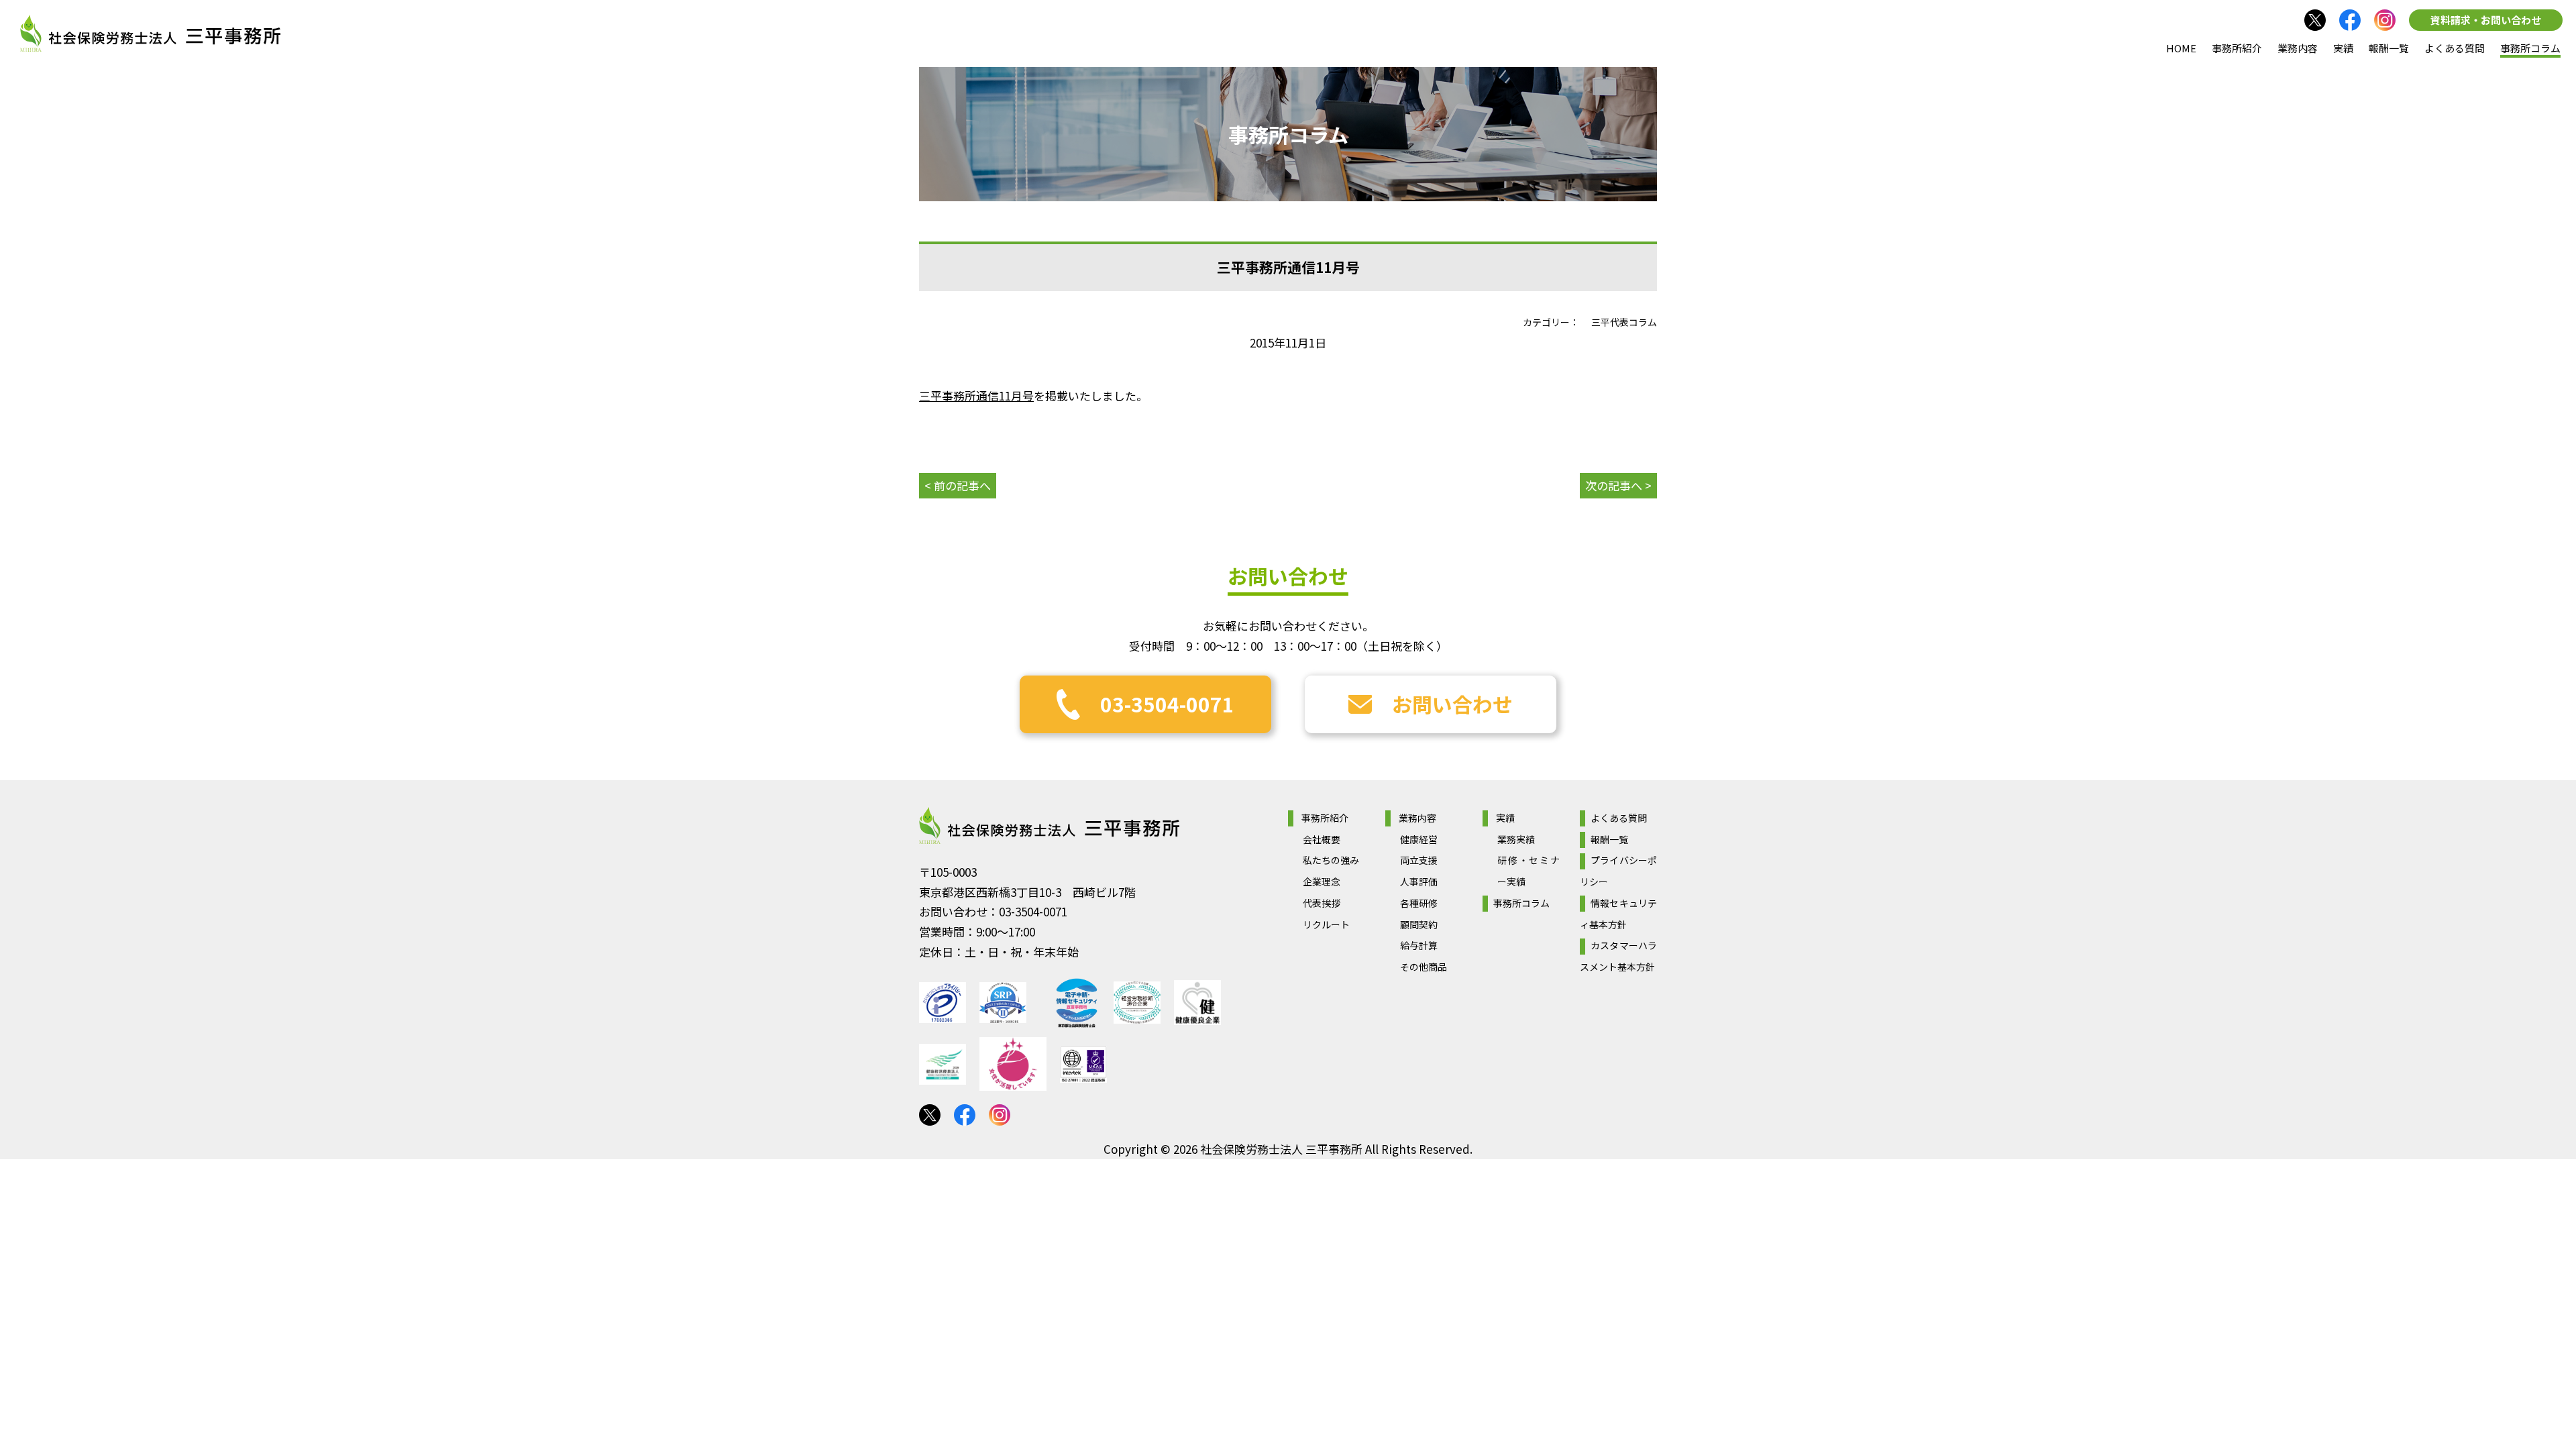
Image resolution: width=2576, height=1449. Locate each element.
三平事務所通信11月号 (976, 395)
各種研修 (1419, 903)
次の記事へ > (1618, 485)
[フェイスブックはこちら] (2350, 20)
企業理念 (1322, 881)
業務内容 (2298, 48)
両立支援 (1419, 860)
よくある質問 (2455, 48)
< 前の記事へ (958, 485)
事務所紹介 (2237, 48)
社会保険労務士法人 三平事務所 (1049, 826)
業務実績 (1516, 839)
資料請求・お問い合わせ (2486, 20)
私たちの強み (1331, 860)
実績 (2343, 48)
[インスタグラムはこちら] (2385, 20)
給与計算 (1419, 945)
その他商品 (1424, 967)
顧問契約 (1419, 924)
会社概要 (1322, 839)
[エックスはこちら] (930, 1115)
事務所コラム (2530, 48)
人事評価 (1419, 881)
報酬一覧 (2389, 48)
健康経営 (1419, 839)
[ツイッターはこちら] (2315, 20)
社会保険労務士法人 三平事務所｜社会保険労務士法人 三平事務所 (150, 34)
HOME (2181, 48)
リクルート (1326, 924)
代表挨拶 (1322, 903)
